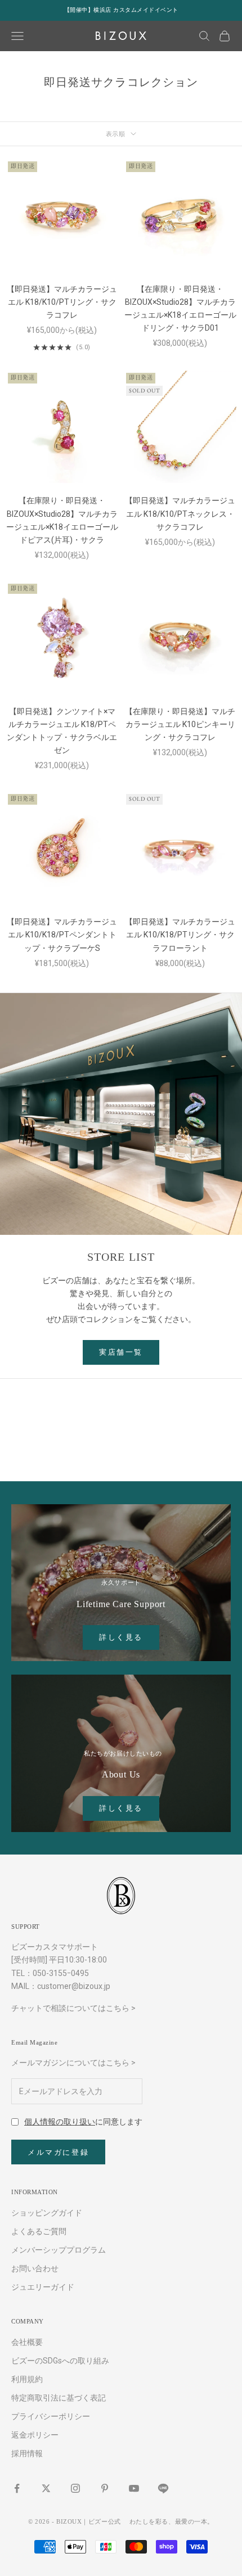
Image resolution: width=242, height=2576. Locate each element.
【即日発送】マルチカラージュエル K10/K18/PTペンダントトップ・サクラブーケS (62, 935)
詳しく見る (121, 1637)
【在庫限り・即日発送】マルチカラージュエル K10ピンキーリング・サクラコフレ (180, 724)
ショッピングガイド (47, 2213)
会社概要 (27, 2342)
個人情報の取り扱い (60, 2122)
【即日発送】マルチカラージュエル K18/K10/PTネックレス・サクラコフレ (180, 513)
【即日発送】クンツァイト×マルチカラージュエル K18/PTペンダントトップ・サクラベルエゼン (62, 731)
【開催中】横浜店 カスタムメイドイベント (121, 10)
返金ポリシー (35, 2435)
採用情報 (27, 2453)
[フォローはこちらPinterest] (105, 2488)
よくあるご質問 (39, 2231)
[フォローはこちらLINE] (163, 2488)
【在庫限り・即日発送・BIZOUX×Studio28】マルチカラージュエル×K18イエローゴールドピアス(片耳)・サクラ (62, 520)
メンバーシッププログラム (59, 2250)
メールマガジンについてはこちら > (73, 2063)
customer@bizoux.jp (74, 1986)
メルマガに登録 (58, 2152)
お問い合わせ (35, 2268)
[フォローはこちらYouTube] (134, 2488)
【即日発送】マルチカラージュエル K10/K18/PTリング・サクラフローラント (180, 935)
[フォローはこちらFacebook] (17, 2488)
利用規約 (27, 2379)
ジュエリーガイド (43, 2287)
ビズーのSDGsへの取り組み (60, 2361)
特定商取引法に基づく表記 (59, 2398)
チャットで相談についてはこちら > (73, 2008)
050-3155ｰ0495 (61, 1973)
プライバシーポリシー (51, 2416)
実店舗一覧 (121, 1352)
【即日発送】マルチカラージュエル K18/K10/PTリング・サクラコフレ (62, 302)
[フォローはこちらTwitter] (46, 2488)
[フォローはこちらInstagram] (75, 2488)
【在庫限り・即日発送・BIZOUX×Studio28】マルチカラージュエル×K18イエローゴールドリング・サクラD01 (180, 308)
